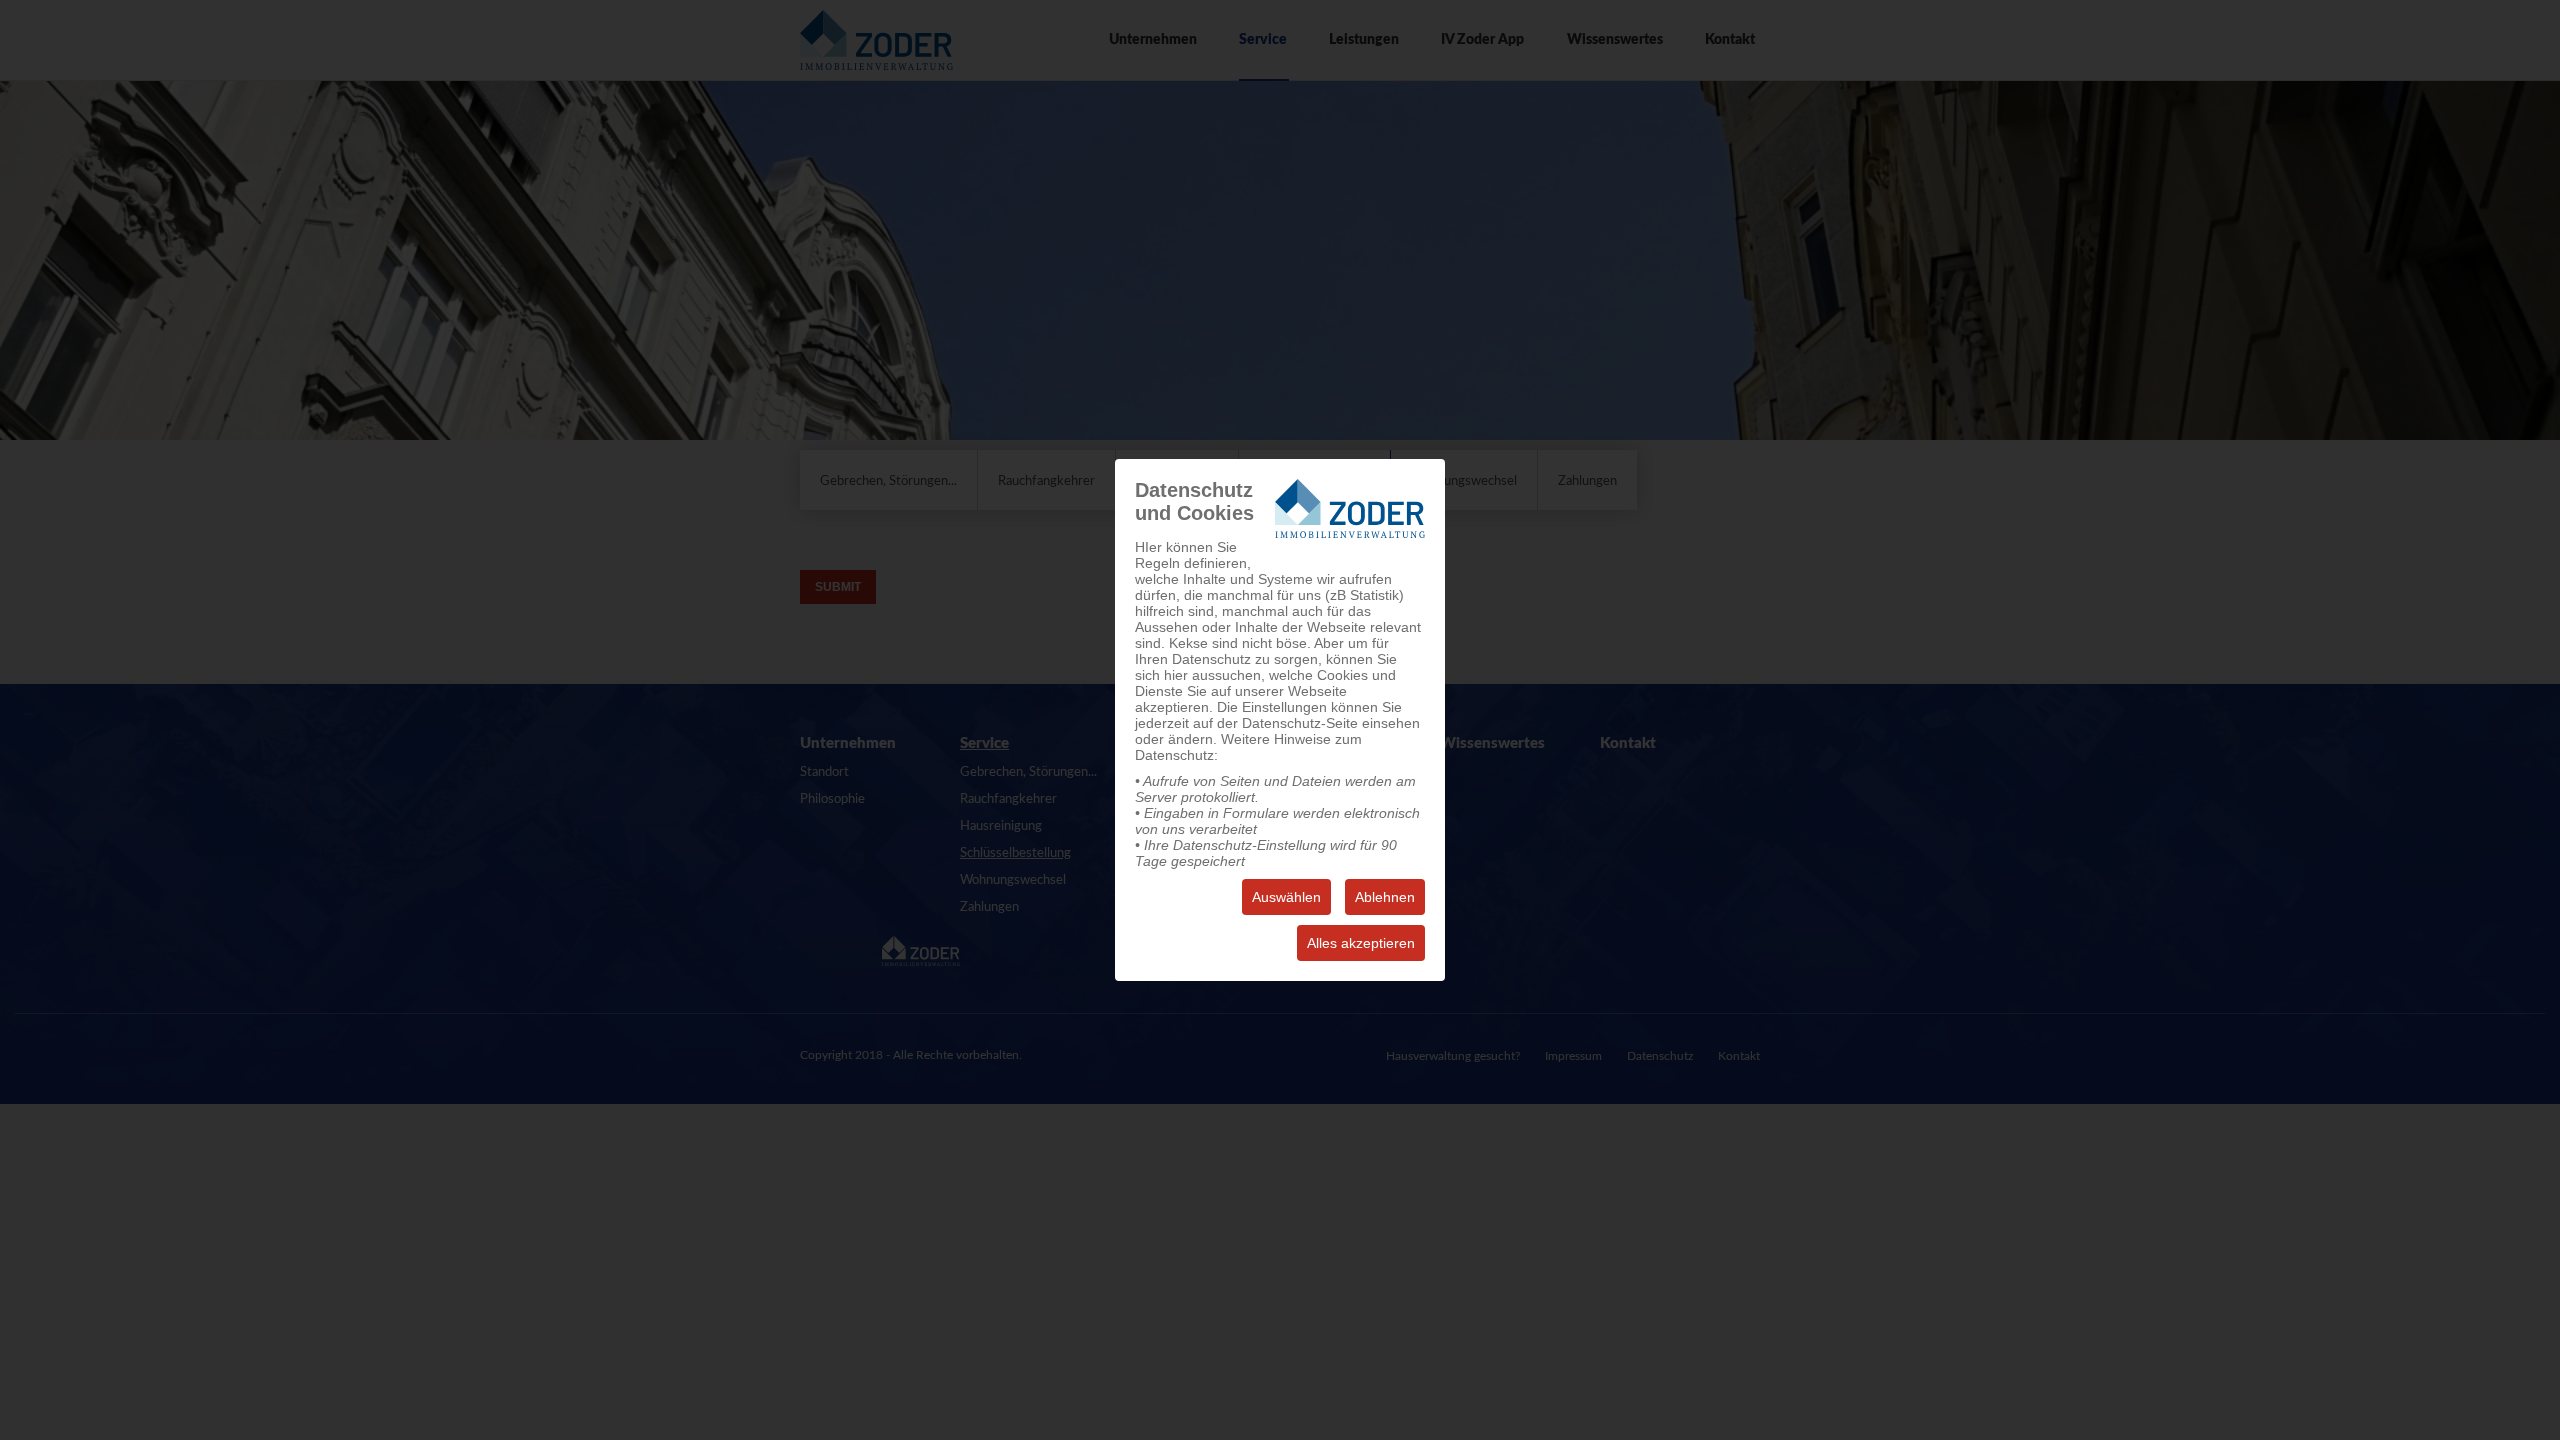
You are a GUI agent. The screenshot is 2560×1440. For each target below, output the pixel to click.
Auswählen (1286, 897)
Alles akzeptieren (1361, 943)
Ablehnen (1385, 897)
